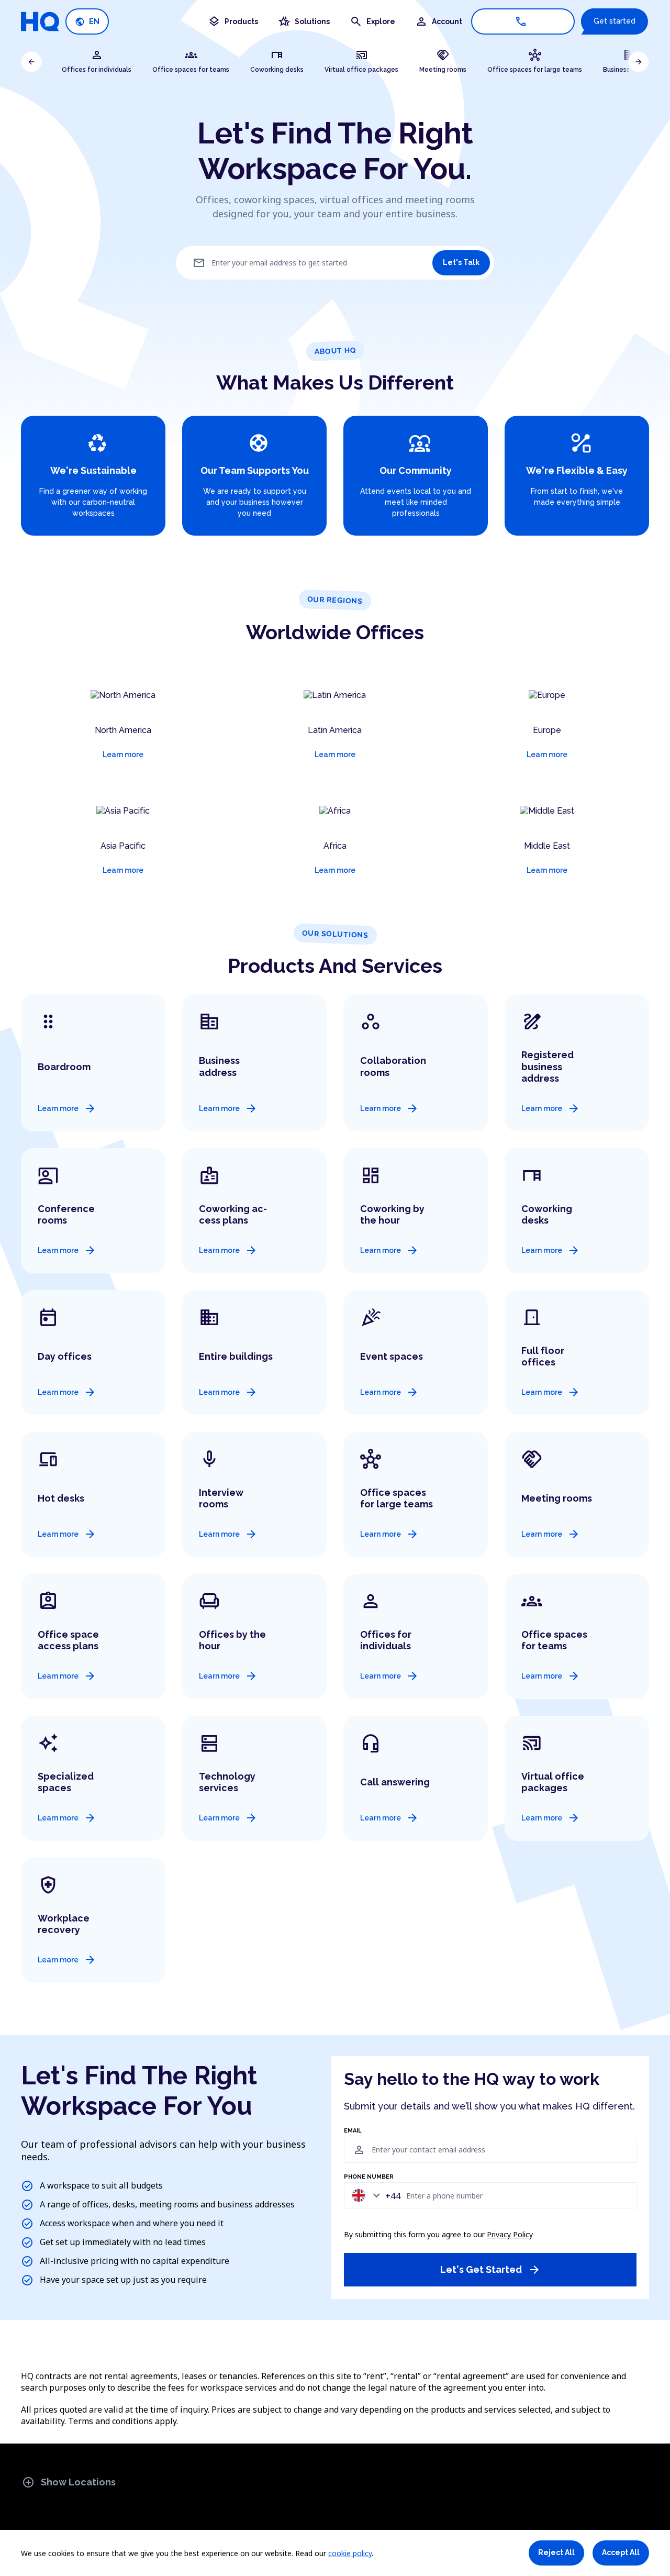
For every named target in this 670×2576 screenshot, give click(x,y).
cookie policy (350, 2553)
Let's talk (461, 262)
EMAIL (353, 2131)
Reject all (556, 2552)
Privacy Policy (510, 2234)
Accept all (621, 2552)
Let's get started (490, 2270)
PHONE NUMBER (369, 2177)
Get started (615, 21)
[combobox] (374, 2195)
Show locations (69, 2482)
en (87, 22)
